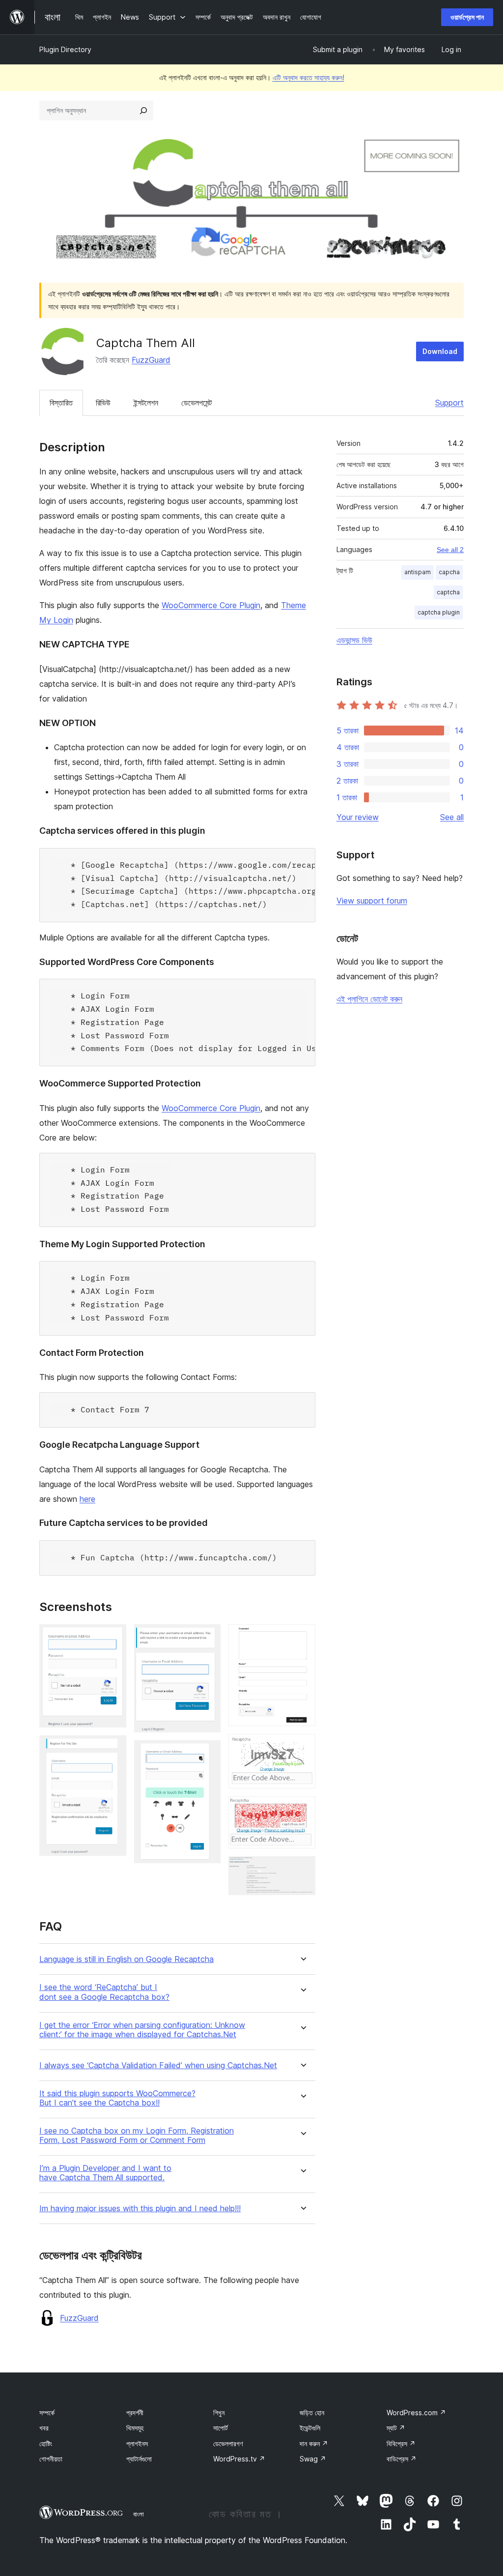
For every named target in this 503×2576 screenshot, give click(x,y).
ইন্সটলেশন (146, 403)
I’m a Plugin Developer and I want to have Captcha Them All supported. (105, 2173)
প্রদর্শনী (135, 2413)
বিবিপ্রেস (401, 2444)
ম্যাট (396, 2428)
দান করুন (314, 2444)
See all (452, 817)
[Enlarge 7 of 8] (302, 1810)
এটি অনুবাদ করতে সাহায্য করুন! (308, 77)
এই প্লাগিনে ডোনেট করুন (369, 999)
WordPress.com (416, 2413)
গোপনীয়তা (51, 2459)
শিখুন (219, 2413)
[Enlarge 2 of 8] (113, 1749)
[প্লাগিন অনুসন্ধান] (143, 111)
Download (440, 351)
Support (449, 403)
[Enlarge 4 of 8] (207, 1754)
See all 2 (450, 550)
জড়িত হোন (312, 2413)
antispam (418, 572)
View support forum (372, 901)
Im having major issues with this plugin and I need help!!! (140, 2209)
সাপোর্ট (221, 2428)
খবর (44, 2428)
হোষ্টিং (46, 2444)
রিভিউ (103, 403)
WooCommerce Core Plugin (211, 605)
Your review (358, 817)
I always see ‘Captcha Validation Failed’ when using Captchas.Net (158, 2065)
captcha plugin (439, 612)
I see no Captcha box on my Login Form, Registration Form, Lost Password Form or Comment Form (137, 2136)
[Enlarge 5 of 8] (302, 1638)
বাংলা (139, 2514)
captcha (448, 592)
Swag (313, 2459)
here (87, 1499)
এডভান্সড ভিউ (354, 640)
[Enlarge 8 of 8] (302, 1870)
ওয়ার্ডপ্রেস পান (467, 17)
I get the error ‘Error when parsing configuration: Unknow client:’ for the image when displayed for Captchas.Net (142, 2030)
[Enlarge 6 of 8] (302, 1747)
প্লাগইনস (137, 2444)
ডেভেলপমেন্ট (196, 403)
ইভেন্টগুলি (310, 2428)
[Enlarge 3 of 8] (207, 1638)
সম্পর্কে (47, 2413)
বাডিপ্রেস (402, 2459)
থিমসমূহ (135, 2428)
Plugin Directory (65, 49)
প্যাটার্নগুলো (139, 2459)
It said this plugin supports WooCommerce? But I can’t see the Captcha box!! (117, 2098)
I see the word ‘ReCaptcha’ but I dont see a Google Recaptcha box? (104, 1992)
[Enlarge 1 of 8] (113, 1638)
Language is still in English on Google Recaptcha (126, 1959)
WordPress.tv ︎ (239, 2459)
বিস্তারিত (61, 403)
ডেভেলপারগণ (228, 2444)
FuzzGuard (151, 360)
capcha (449, 572)
